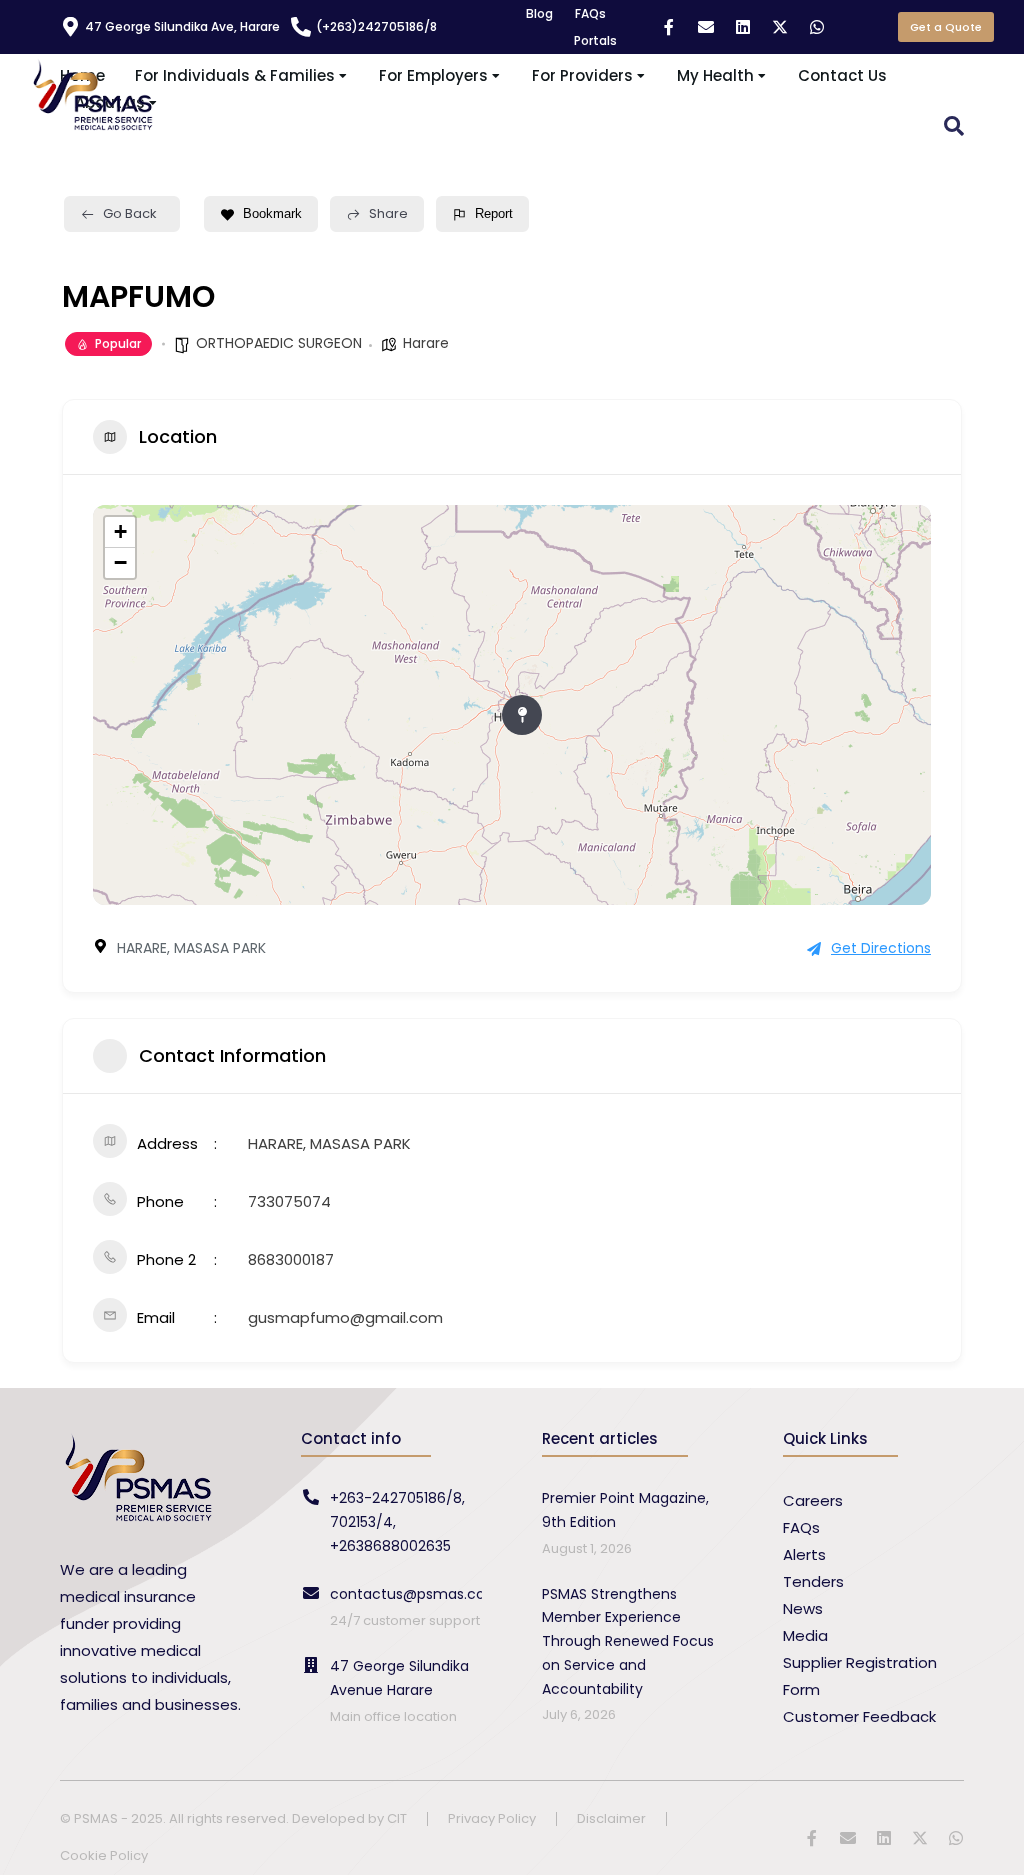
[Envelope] (706, 27)
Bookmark (272, 213)
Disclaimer (611, 1819)
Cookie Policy (104, 1856)
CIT (397, 1818)
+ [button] (120, 531)
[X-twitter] (780, 27)
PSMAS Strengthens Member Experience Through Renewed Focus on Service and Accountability (628, 1641)
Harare (426, 343)
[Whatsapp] (817, 27)
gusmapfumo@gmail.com (345, 1317)
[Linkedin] (743, 27)
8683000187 (291, 1259)
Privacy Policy (492, 1819)
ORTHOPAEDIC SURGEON (279, 343)
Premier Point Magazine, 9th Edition (625, 1510)
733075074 (289, 1201)
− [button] (120, 562)
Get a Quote (946, 27)
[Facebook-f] (669, 27)
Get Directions (881, 948)
